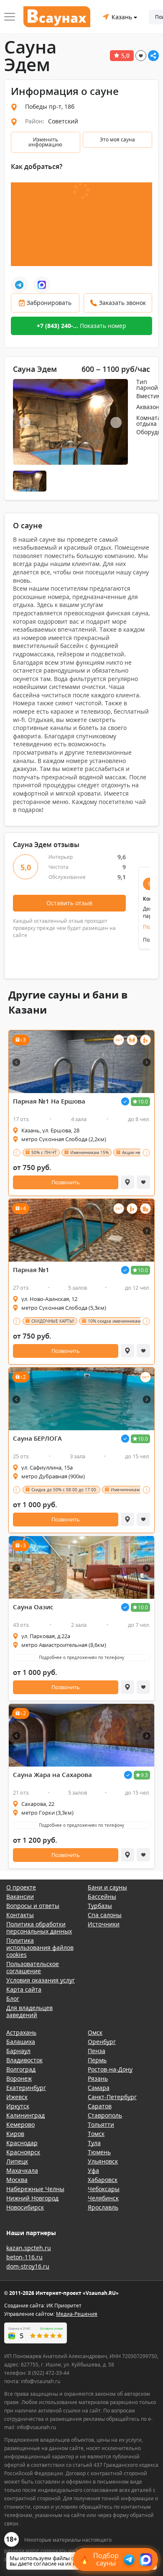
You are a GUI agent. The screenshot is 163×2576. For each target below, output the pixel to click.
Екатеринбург (26, 2088)
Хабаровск (103, 2180)
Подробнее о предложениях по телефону (81, 1657)
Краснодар (22, 2143)
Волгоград (21, 2069)
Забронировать (49, 303)
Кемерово (20, 2124)
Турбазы (100, 1906)
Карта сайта (24, 1989)
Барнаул (18, 2051)
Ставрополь (105, 2115)
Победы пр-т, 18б (50, 106)
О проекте (21, 1887)
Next (116, 423)
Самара (99, 2088)
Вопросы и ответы (33, 1906)
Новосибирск (25, 2207)
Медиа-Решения (77, 2314)
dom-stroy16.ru (28, 2266)
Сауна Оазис (33, 1607)
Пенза (97, 2051)
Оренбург (102, 2042)
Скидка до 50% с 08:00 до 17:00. (64, 1490)
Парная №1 (31, 1270)
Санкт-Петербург (112, 2097)
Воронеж (19, 2078)
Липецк (17, 2161)
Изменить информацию (45, 142)
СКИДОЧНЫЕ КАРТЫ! (53, 1321)
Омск (95, 2032)
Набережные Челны (35, 2189)
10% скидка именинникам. (115, 1321)
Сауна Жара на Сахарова (52, 1775)
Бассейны (102, 1896)
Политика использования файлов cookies (40, 1947)
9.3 (144, 1775)
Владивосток (24, 2060)
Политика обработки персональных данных (39, 1928)
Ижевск (17, 2097)
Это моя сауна (117, 140)
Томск (96, 2134)
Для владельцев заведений (29, 2011)
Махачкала (22, 2170)
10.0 (143, 1102)
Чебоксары (104, 2189)
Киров (15, 2134)
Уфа (93, 2170)
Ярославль (103, 2207)
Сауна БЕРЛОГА (37, 1438)
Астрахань (21, 2032)
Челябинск (103, 2198)
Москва (17, 2180)
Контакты (20, 1915)
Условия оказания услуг (41, 1980)
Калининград (25, 2115)
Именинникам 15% (89, 1152)
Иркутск (18, 2106)
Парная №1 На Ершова (49, 1101)
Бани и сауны (107, 1887)
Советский (63, 121)
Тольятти (101, 2124)
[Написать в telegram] (19, 285)
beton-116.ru (24, 2257)
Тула (94, 2143)
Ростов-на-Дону (110, 2069)
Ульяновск (103, 2161)
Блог (13, 1999)
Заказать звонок (122, 303)
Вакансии (20, 1896)
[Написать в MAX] (42, 285)
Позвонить (66, 1182)
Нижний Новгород (32, 2198)
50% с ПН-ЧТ (44, 1152)
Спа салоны (105, 1915)
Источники (104, 1924)
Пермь (97, 2060)
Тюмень (99, 2152)
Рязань (98, 2078)
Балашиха (21, 2042)
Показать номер (81, 326)
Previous (25, 423)
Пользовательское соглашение (33, 1967)
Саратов (100, 2106)
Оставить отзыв (69, 903)
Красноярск (23, 2152)
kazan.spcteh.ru (29, 2248)
